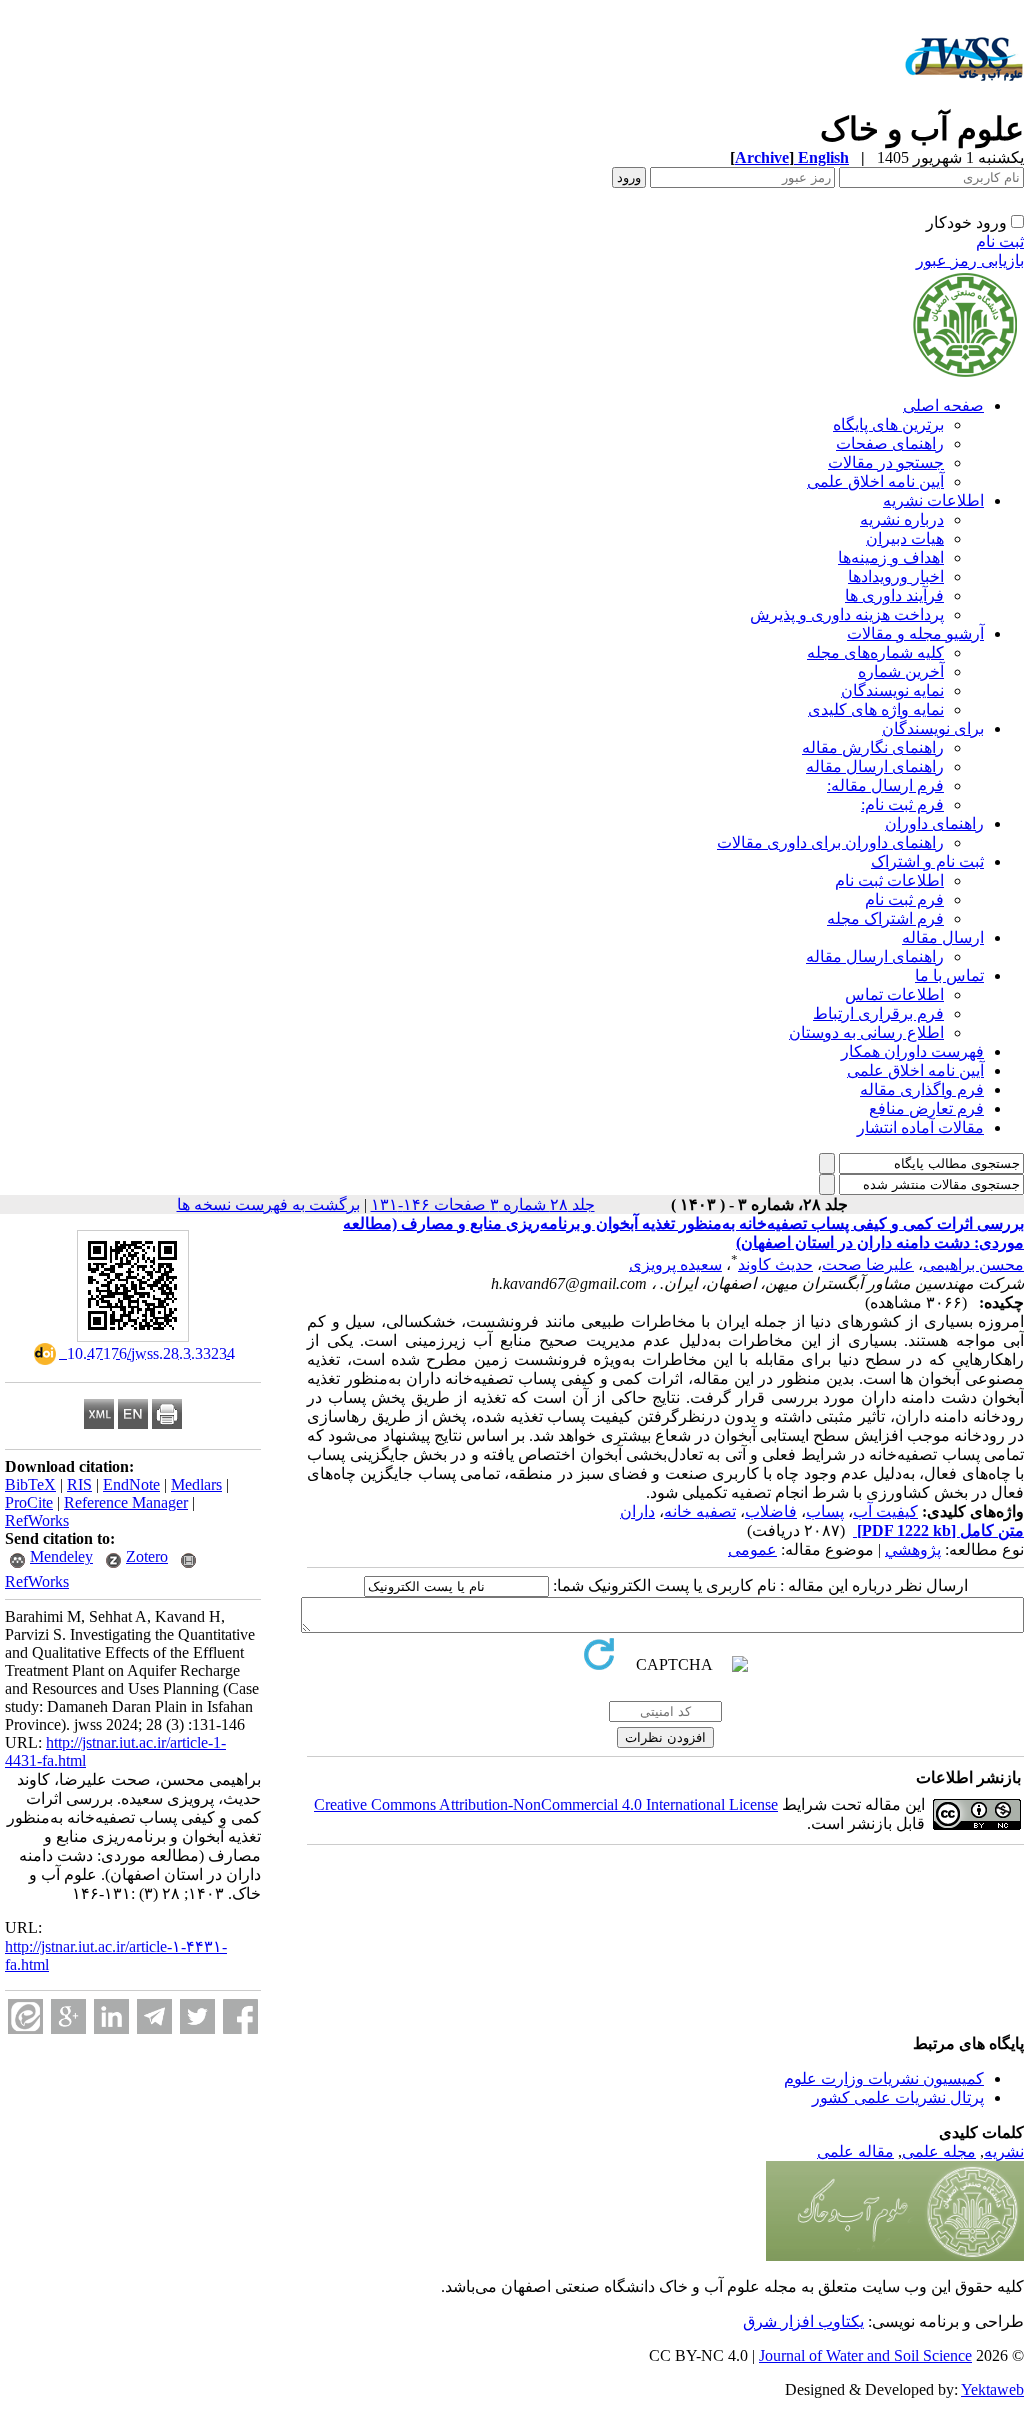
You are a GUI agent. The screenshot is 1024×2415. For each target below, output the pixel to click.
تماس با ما (949, 975)
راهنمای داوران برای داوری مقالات (830, 842)
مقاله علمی (855, 2151)
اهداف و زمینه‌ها (891, 557)
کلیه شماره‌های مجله (875, 652)
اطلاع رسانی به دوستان (866, 1032)
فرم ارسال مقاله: (885, 785)
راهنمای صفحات (890, 443)
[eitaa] (25, 2016)
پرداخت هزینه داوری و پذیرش (847, 614)
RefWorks (37, 1520)
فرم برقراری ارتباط (878, 1013)
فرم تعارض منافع (926, 1108)
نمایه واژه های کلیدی (876, 709)
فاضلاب (771, 1511)
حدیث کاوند (775, 1264)
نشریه (1004, 2151)
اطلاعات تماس (894, 994)
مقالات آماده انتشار (920, 1127)
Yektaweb (992, 2389)
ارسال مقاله (943, 937)
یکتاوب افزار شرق (803, 2321)
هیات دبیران (905, 538)
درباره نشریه (902, 519)
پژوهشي (913, 1549)
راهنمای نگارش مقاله (873, 747)
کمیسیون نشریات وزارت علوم (884, 2078)
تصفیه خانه (700, 1511)
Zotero (147, 1556)
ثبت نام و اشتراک (927, 861)
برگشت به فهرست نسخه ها (268, 1204)
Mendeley (61, 1556)
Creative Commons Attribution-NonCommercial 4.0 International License (546, 1804)
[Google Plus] (68, 2016)
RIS (79, 1484)
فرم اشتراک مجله (885, 918)
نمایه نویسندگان (892, 690)
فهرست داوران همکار (912, 1051)
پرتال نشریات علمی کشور (898, 2097)
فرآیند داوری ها (894, 595)
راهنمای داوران (934, 823)
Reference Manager (126, 1502)
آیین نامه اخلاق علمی (875, 481)
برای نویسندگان (933, 728)
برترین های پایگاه (888, 424)
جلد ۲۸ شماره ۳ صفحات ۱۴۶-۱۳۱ (483, 1204)
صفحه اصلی (943, 405)
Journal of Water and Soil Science (865, 2355)
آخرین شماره (901, 671)
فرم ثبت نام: (902, 804)
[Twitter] (197, 2016)
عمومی (752, 1549)
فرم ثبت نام (904, 899)
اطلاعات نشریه (933, 500)
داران (637, 1511)
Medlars (196, 1484)
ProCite (29, 1502)
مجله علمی (939, 2151)
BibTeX (30, 1484)
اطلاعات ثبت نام (889, 880)
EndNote (131, 1484)
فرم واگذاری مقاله (922, 1089)
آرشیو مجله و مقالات (915, 633)
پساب (825, 1511)
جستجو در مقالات (886, 462)
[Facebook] (240, 2016)
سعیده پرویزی (675, 1264)
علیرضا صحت (868, 1264)
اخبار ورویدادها (896, 576)
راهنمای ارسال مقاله (875, 766)
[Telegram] (154, 2016)
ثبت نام (1000, 241)
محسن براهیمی (973, 1264)
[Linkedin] (111, 2016)
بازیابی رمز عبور (970, 260)
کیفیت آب (885, 1511)
